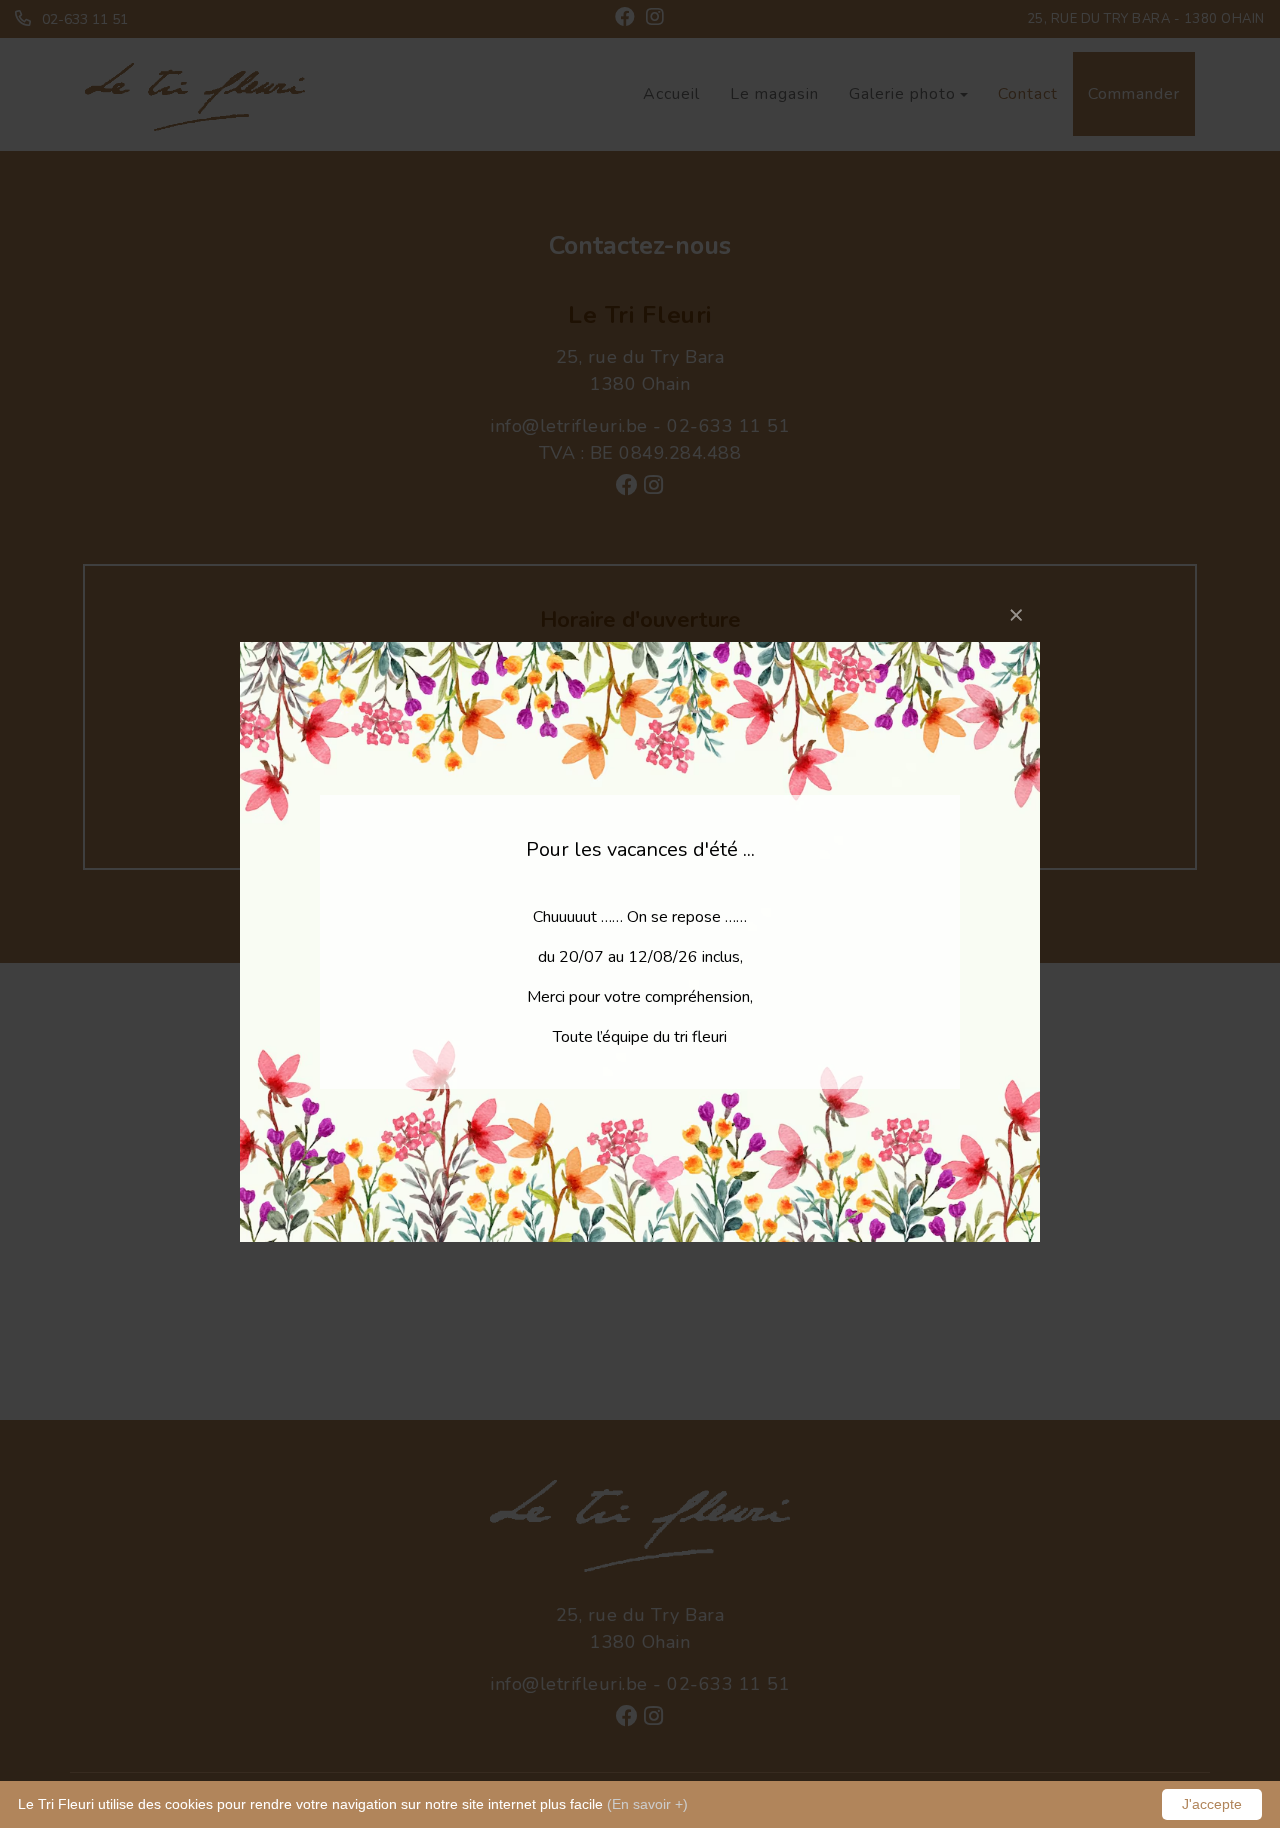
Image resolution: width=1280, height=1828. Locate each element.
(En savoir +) (647, 1804)
